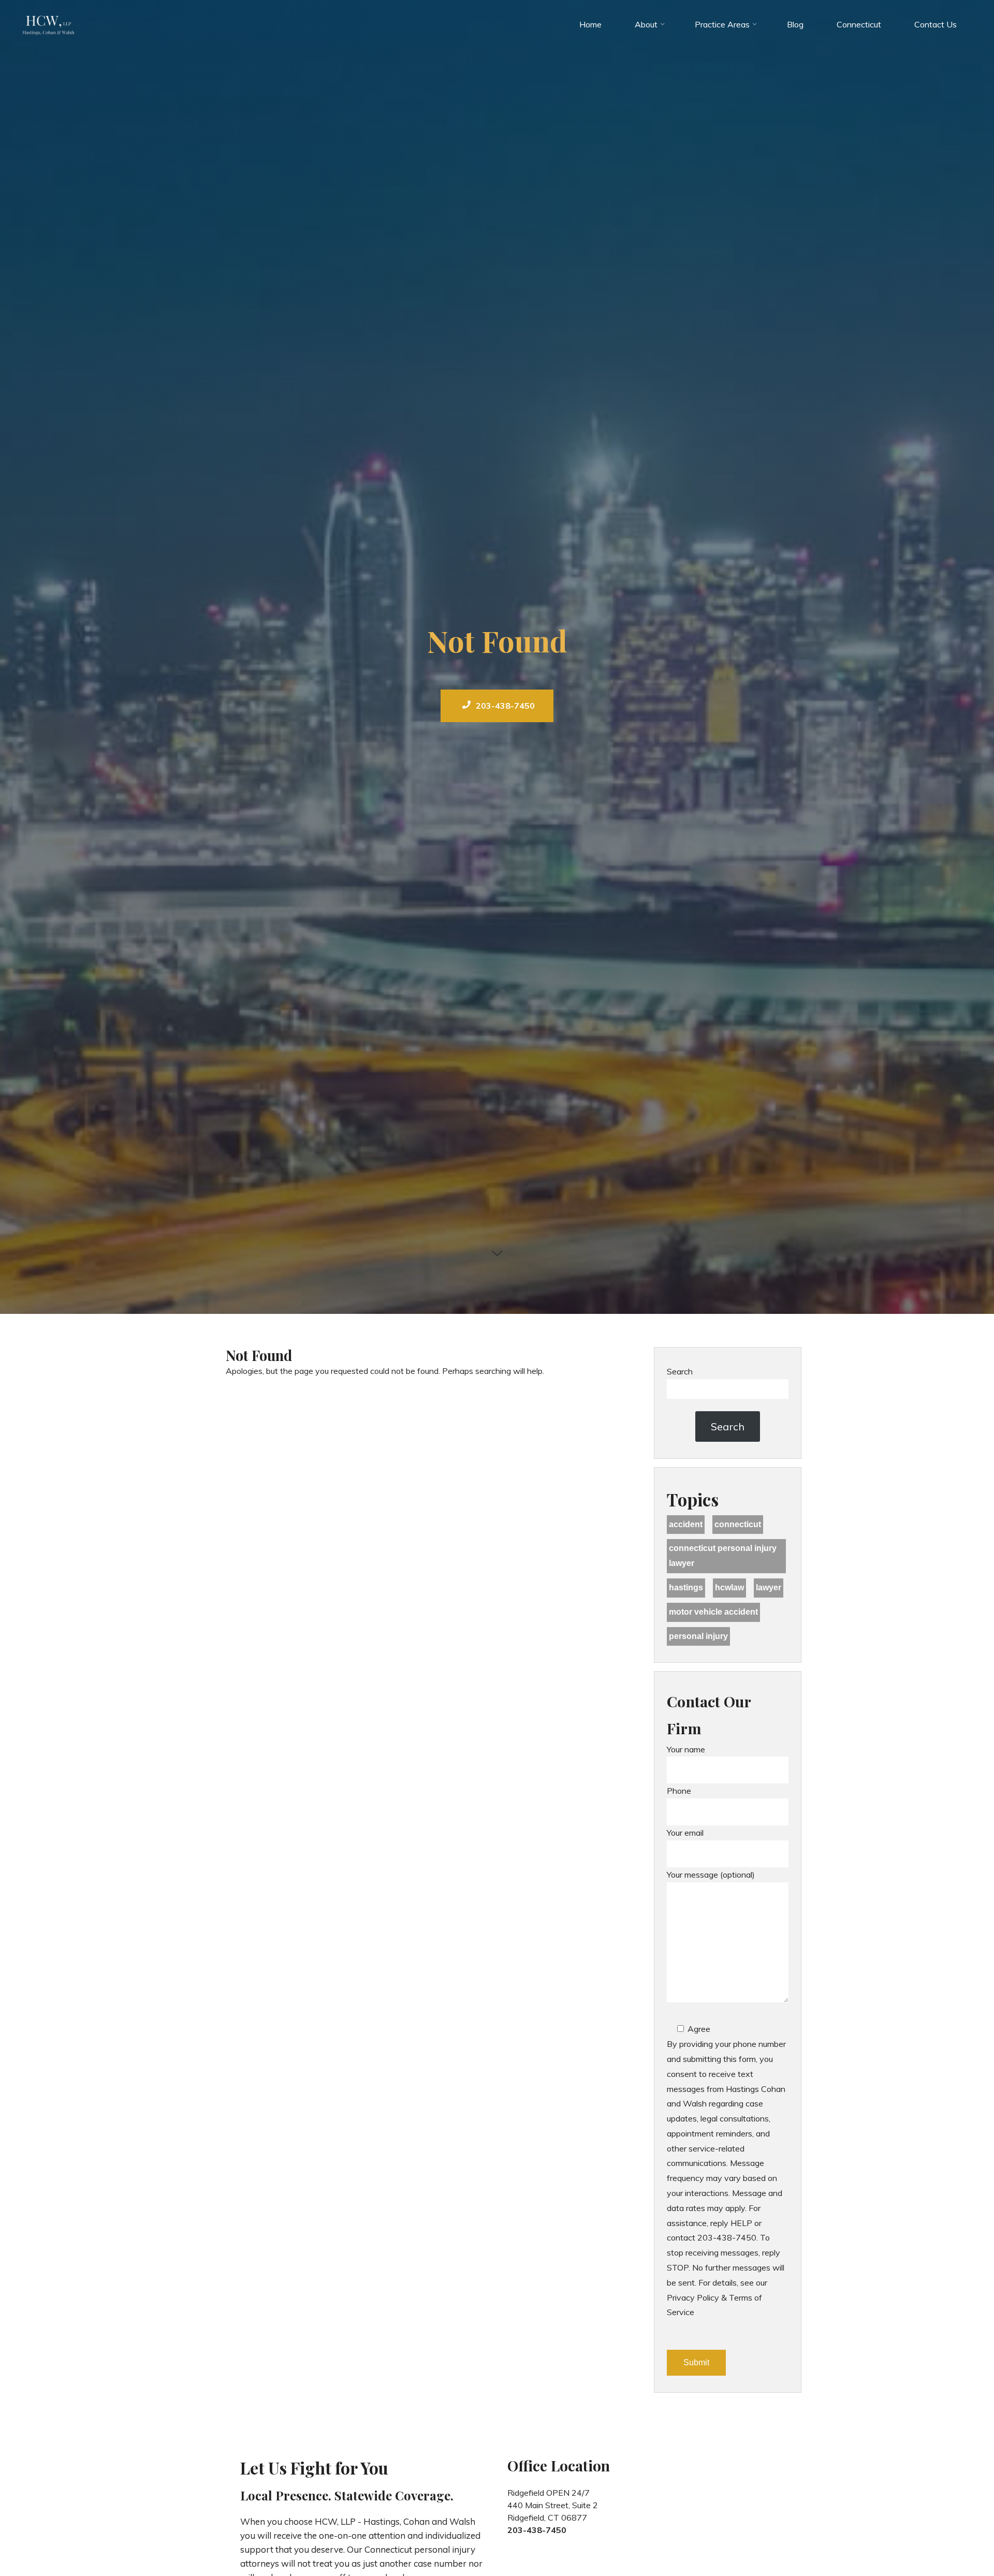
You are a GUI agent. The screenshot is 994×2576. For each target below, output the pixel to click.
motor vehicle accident (713, 1612)
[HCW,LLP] (49, 24)
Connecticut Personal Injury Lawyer (723, 1556)
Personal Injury (698, 1636)
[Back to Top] (954, 2536)
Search (680, 1371)
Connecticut (738, 1524)
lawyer (769, 1587)
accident (686, 1524)
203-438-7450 (505, 706)
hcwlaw (729, 1587)
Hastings (686, 1587)
